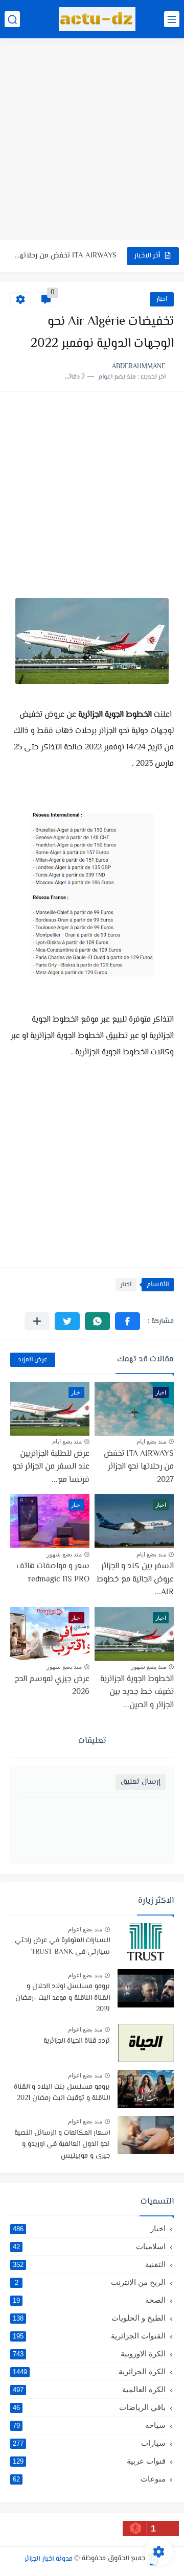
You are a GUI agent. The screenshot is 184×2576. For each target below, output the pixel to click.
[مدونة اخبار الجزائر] (97, 19)
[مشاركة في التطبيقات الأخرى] (37, 1321)
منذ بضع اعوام (85, 1929)
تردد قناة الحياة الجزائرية (77, 2041)
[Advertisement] (92, 140)
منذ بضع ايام (151, 1441)
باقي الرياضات (89, 2407)
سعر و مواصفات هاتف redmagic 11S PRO (53, 1573)
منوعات (89, 2479)
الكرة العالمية (89, 2389)
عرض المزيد (33, 1360)
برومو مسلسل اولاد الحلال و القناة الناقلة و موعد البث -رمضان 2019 (63, 1998)
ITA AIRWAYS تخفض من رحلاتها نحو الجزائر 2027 (139, 1467)
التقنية (89, 2264)
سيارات (89, 2443)
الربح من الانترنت (90, 2282)
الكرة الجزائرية (89, 2371)
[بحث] (12, 19)
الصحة (89, 2300)
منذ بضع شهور (64, 1554)
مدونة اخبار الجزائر (49, 2559)
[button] (128, 1321)
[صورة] (146, 1942)
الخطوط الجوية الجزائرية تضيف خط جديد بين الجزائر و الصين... (137, 1692)
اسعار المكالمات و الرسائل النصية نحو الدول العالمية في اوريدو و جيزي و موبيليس (62, 2145)
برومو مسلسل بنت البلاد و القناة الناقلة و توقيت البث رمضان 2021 (62, 2093)
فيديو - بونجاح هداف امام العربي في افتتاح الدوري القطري (65, 256)
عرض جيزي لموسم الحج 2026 (52, 1686)
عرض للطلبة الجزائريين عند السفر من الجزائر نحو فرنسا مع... (51, 1467)
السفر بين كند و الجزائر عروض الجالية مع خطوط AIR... (135, 1579)
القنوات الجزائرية (89, 2336)
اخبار (162, 299)
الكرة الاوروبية (89, 2354)
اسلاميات (89, 2246)
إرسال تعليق (141, 1782)
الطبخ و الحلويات (89, 2318)
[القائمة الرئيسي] (172, 19)
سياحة (89, 2425)
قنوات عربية (89, 2461)
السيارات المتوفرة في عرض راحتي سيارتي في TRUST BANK (62, 1946)
